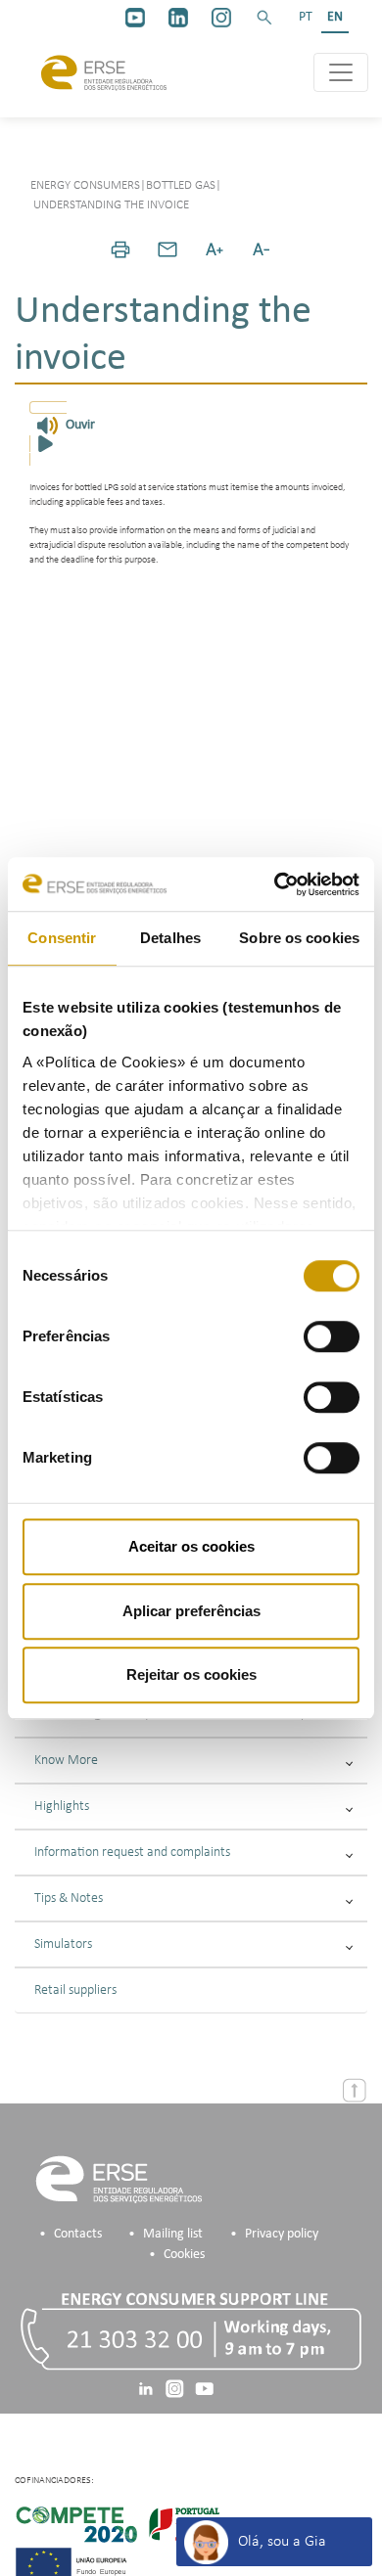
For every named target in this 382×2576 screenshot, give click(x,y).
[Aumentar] (215, 249)
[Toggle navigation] (341, 72)
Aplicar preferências (191, 1611)
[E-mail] (167, 249)
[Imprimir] (120, 249)
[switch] (332, 1336)
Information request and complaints (132, 1853)
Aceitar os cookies (191, 1546)
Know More (66, 1761)
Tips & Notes (69, 1898)
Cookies (184, 2255)
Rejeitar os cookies (191, 1674)
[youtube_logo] (135, 18)
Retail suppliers (75, 1990)
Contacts (78, 2234)
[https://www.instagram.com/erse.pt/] (221, 18)
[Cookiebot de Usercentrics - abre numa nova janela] (275, 884)
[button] (264, 18)
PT (306, 17)
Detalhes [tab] (170, 938)
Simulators (63, 1944)
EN (335, 17)
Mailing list (173, 2234)
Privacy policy (282, 2234)
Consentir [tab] (62, 938)
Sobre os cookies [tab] (299, 938)
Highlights (62, 1807)
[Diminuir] (262, 249)
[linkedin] (178, 18)
